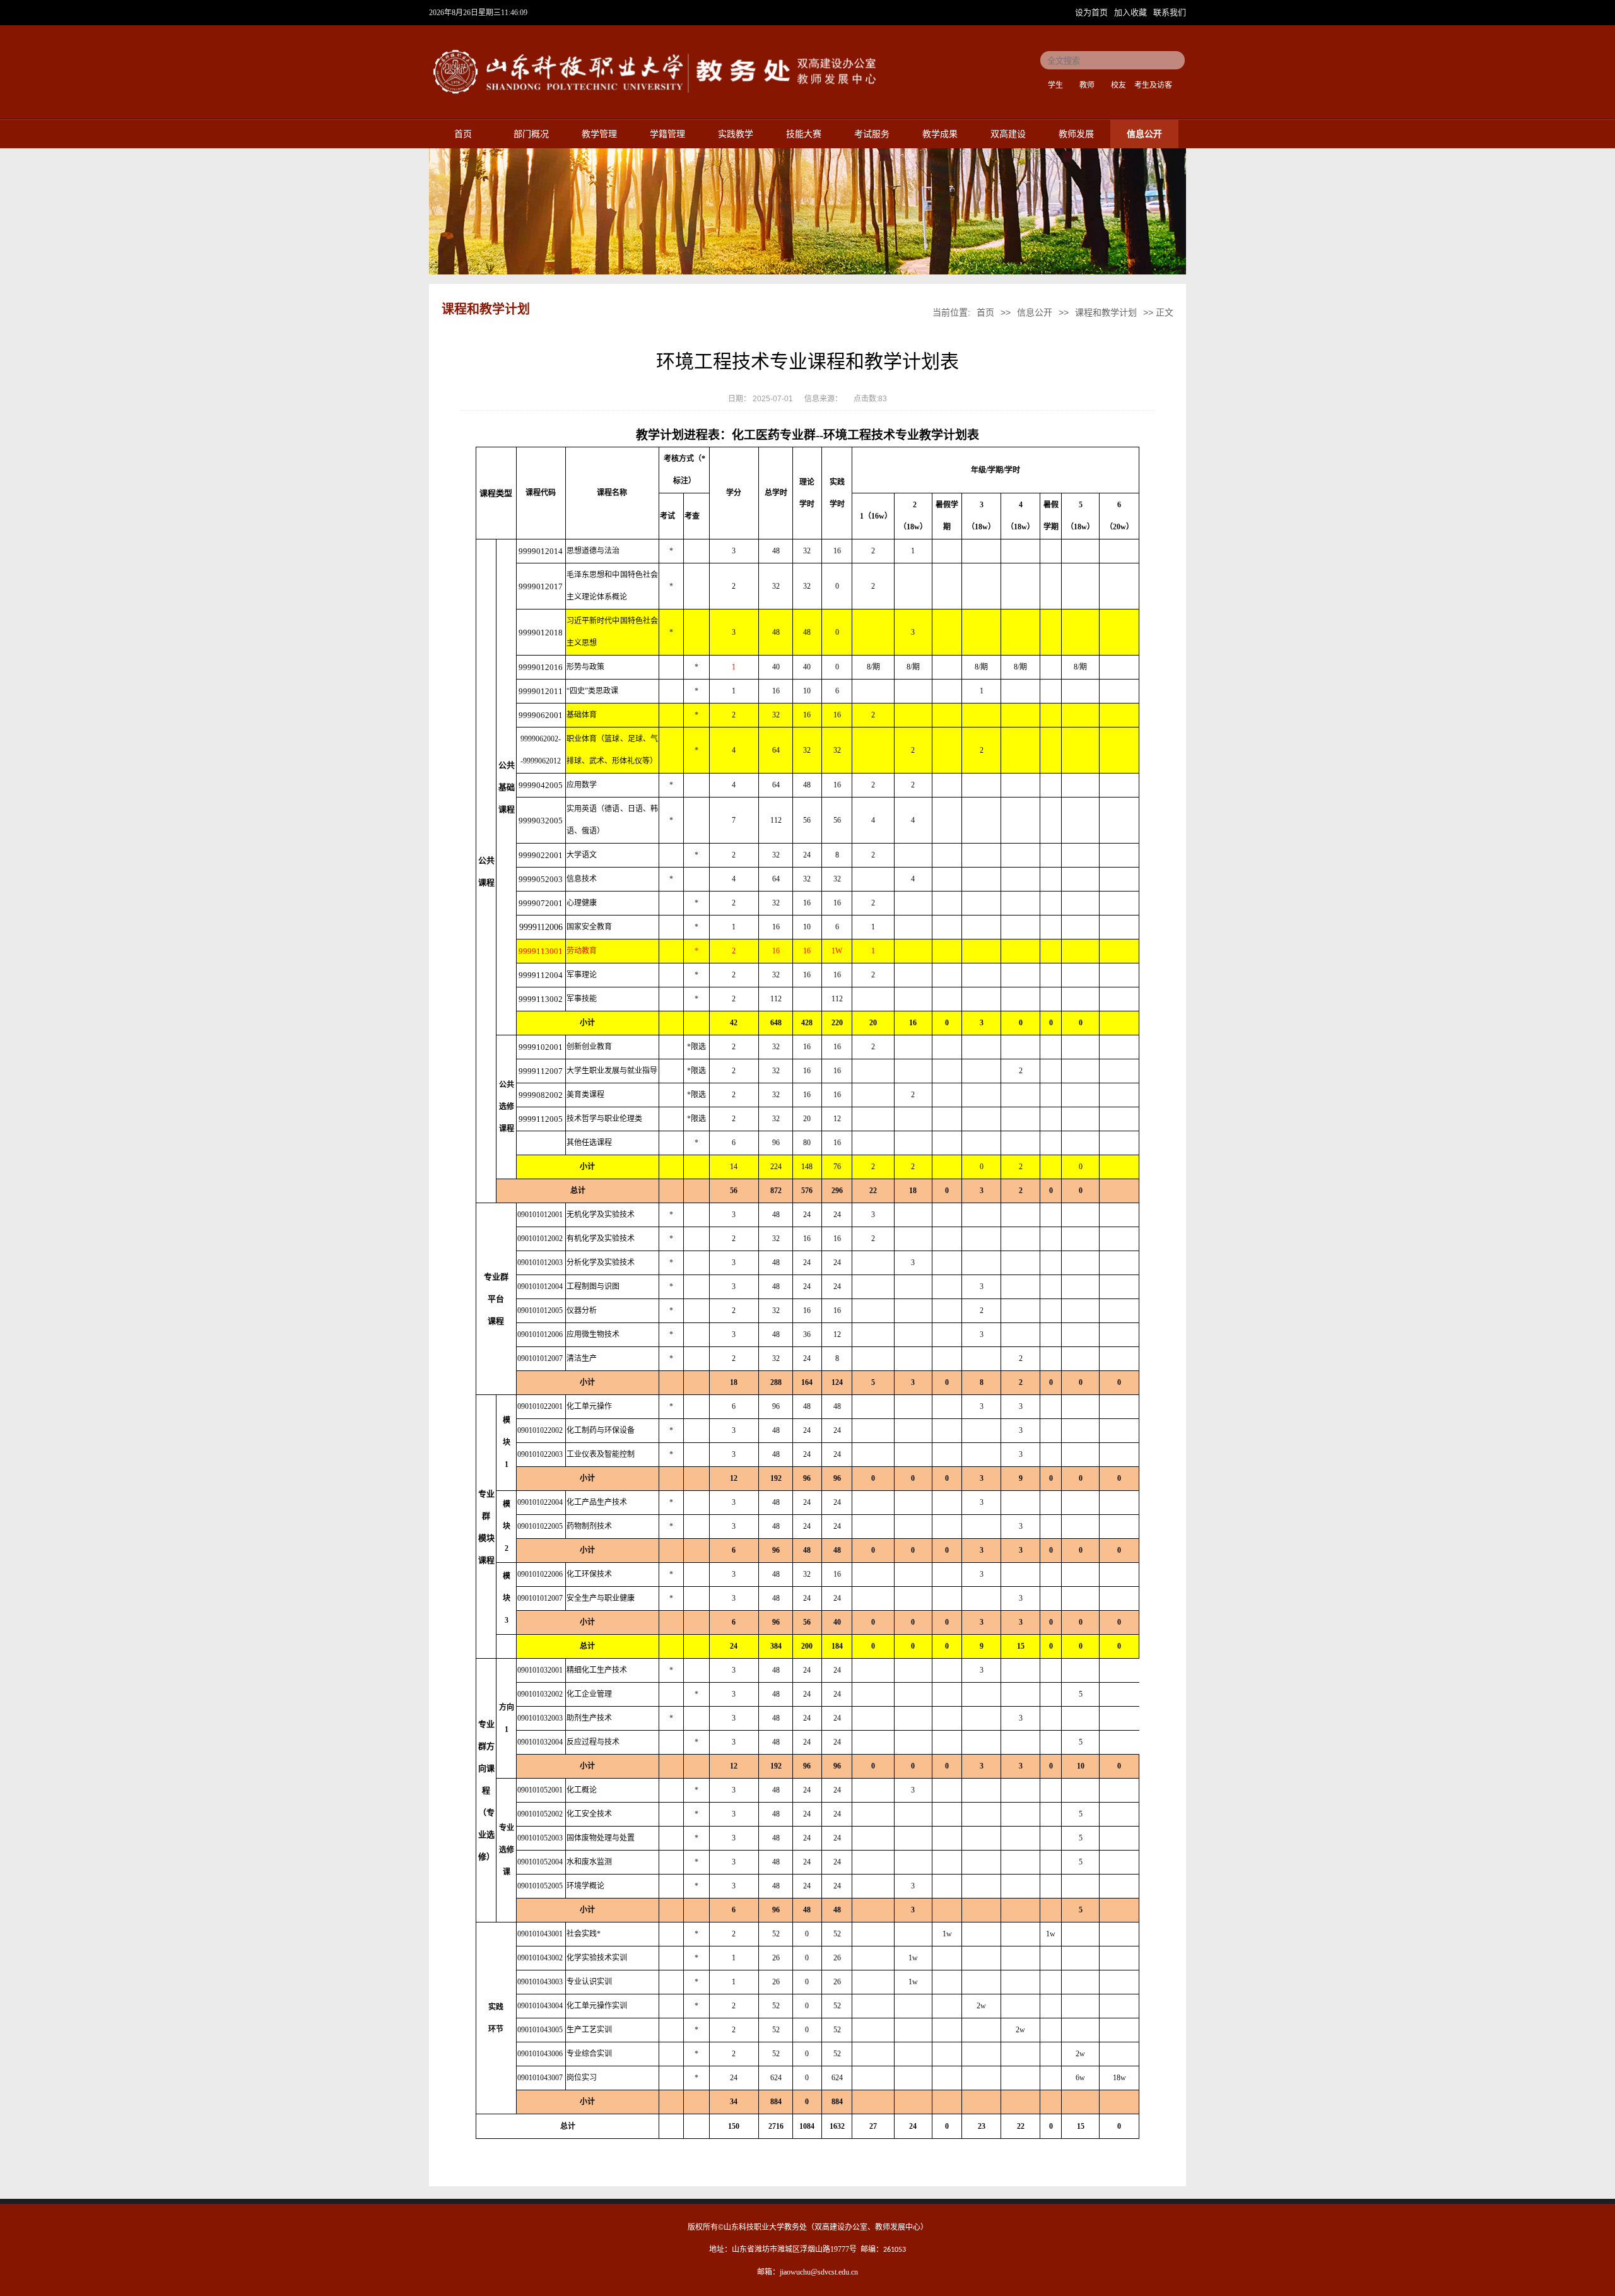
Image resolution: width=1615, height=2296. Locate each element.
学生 (1055, 85)
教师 (1087, 85)
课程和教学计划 (1106, 312)
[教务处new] (655, 97)
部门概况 (531, 134)
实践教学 (736, 134)
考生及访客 (1153, 85)
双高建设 (1008, 134)
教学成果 (940, 134)
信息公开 (1144, 134)
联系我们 (1170, 12)
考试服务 (872, 134)
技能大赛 (804, 134)
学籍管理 (667, 134)
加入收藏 (1132, 12)
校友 (1119, 85)
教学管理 (599, 134)
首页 (463, 134)
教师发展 (1076, 134)
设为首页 (1093, 12)
